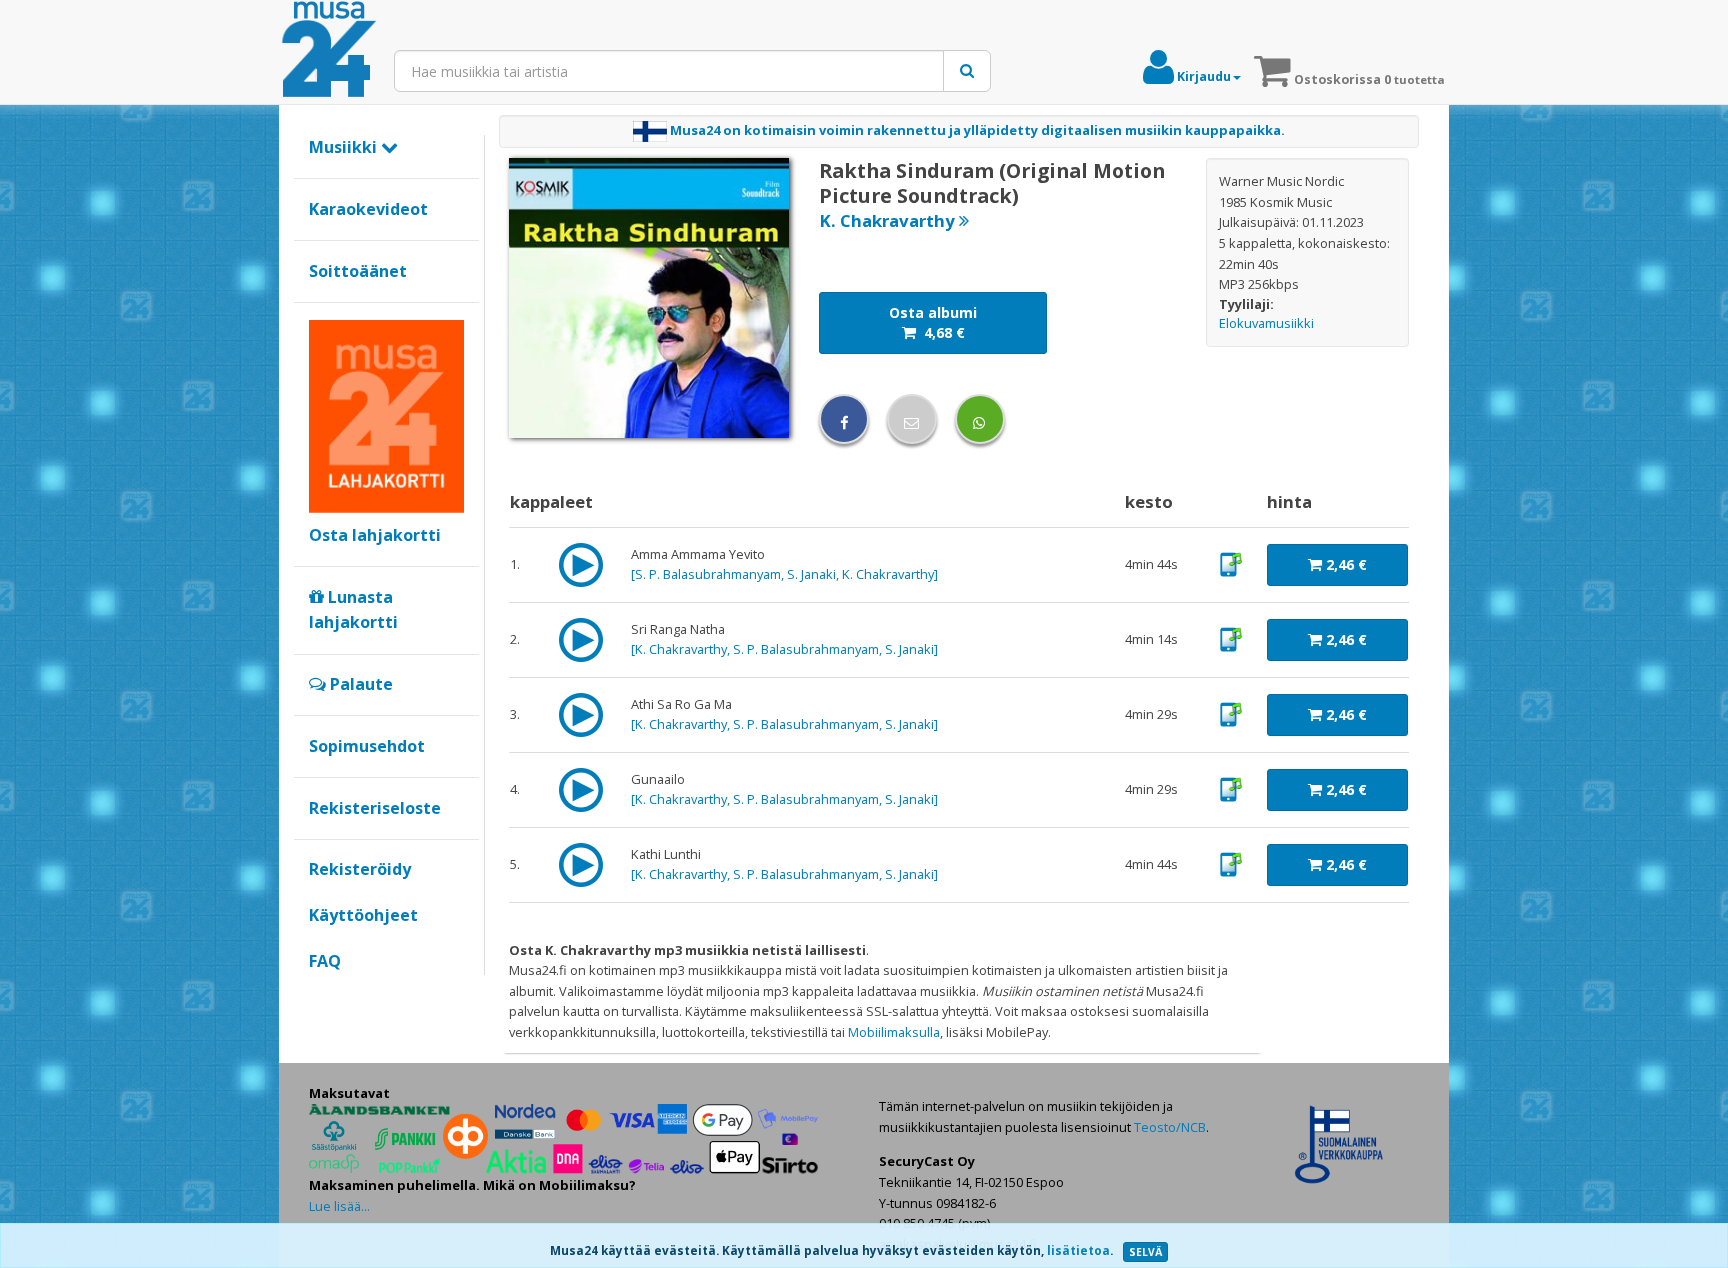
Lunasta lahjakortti (353, 610)
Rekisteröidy (360, 869)
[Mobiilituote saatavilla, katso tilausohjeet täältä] (1230, 563)
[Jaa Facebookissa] (844, 419)
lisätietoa (1078, 1250)
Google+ (319, 995)
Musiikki (345, 147)
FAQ (325, 961)
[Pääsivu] (329, 50)
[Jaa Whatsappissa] (980, 419)
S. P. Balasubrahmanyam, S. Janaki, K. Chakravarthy (784, 574)
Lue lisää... (339, 1206)
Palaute (359, 684)
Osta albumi (933, 322)
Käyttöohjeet (363, 915)
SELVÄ (1145, 1252)
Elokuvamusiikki (1266, 323)
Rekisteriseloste (375, 808)
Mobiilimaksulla (894, 1032)
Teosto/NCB (1170, 1127)
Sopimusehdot (367, 746)
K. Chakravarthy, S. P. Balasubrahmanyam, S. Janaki (784, 649)
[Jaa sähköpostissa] (912, 419)
